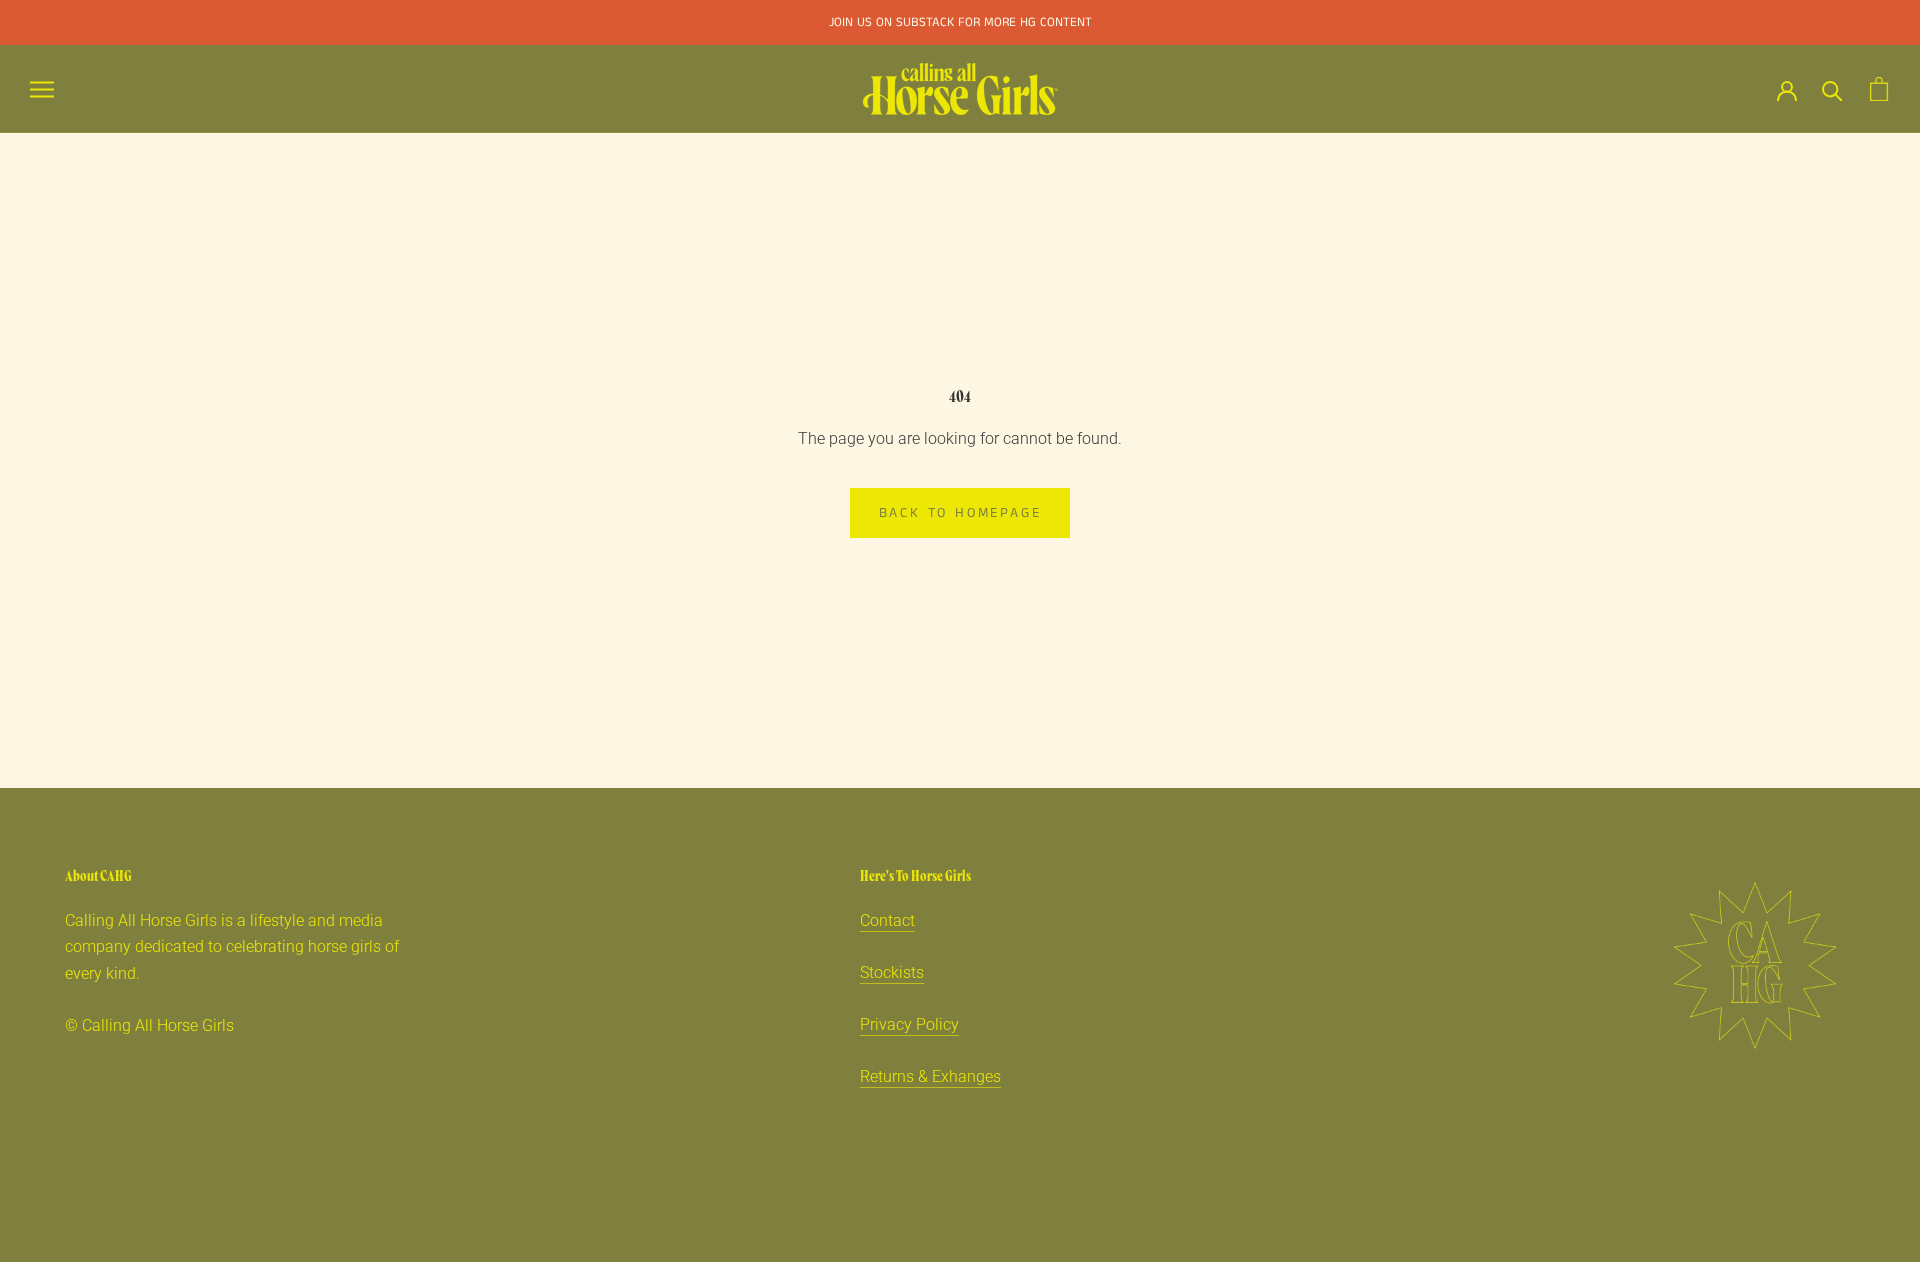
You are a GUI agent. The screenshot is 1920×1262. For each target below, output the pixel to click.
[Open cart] (1879, 89)
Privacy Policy (909, 1024)
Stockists (892, 972)
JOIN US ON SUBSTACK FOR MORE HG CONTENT (960, 22)
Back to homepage (960, 513)
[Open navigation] (42, 89)
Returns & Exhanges (930, 1076)
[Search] (1832, 89)
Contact (887, 920)
